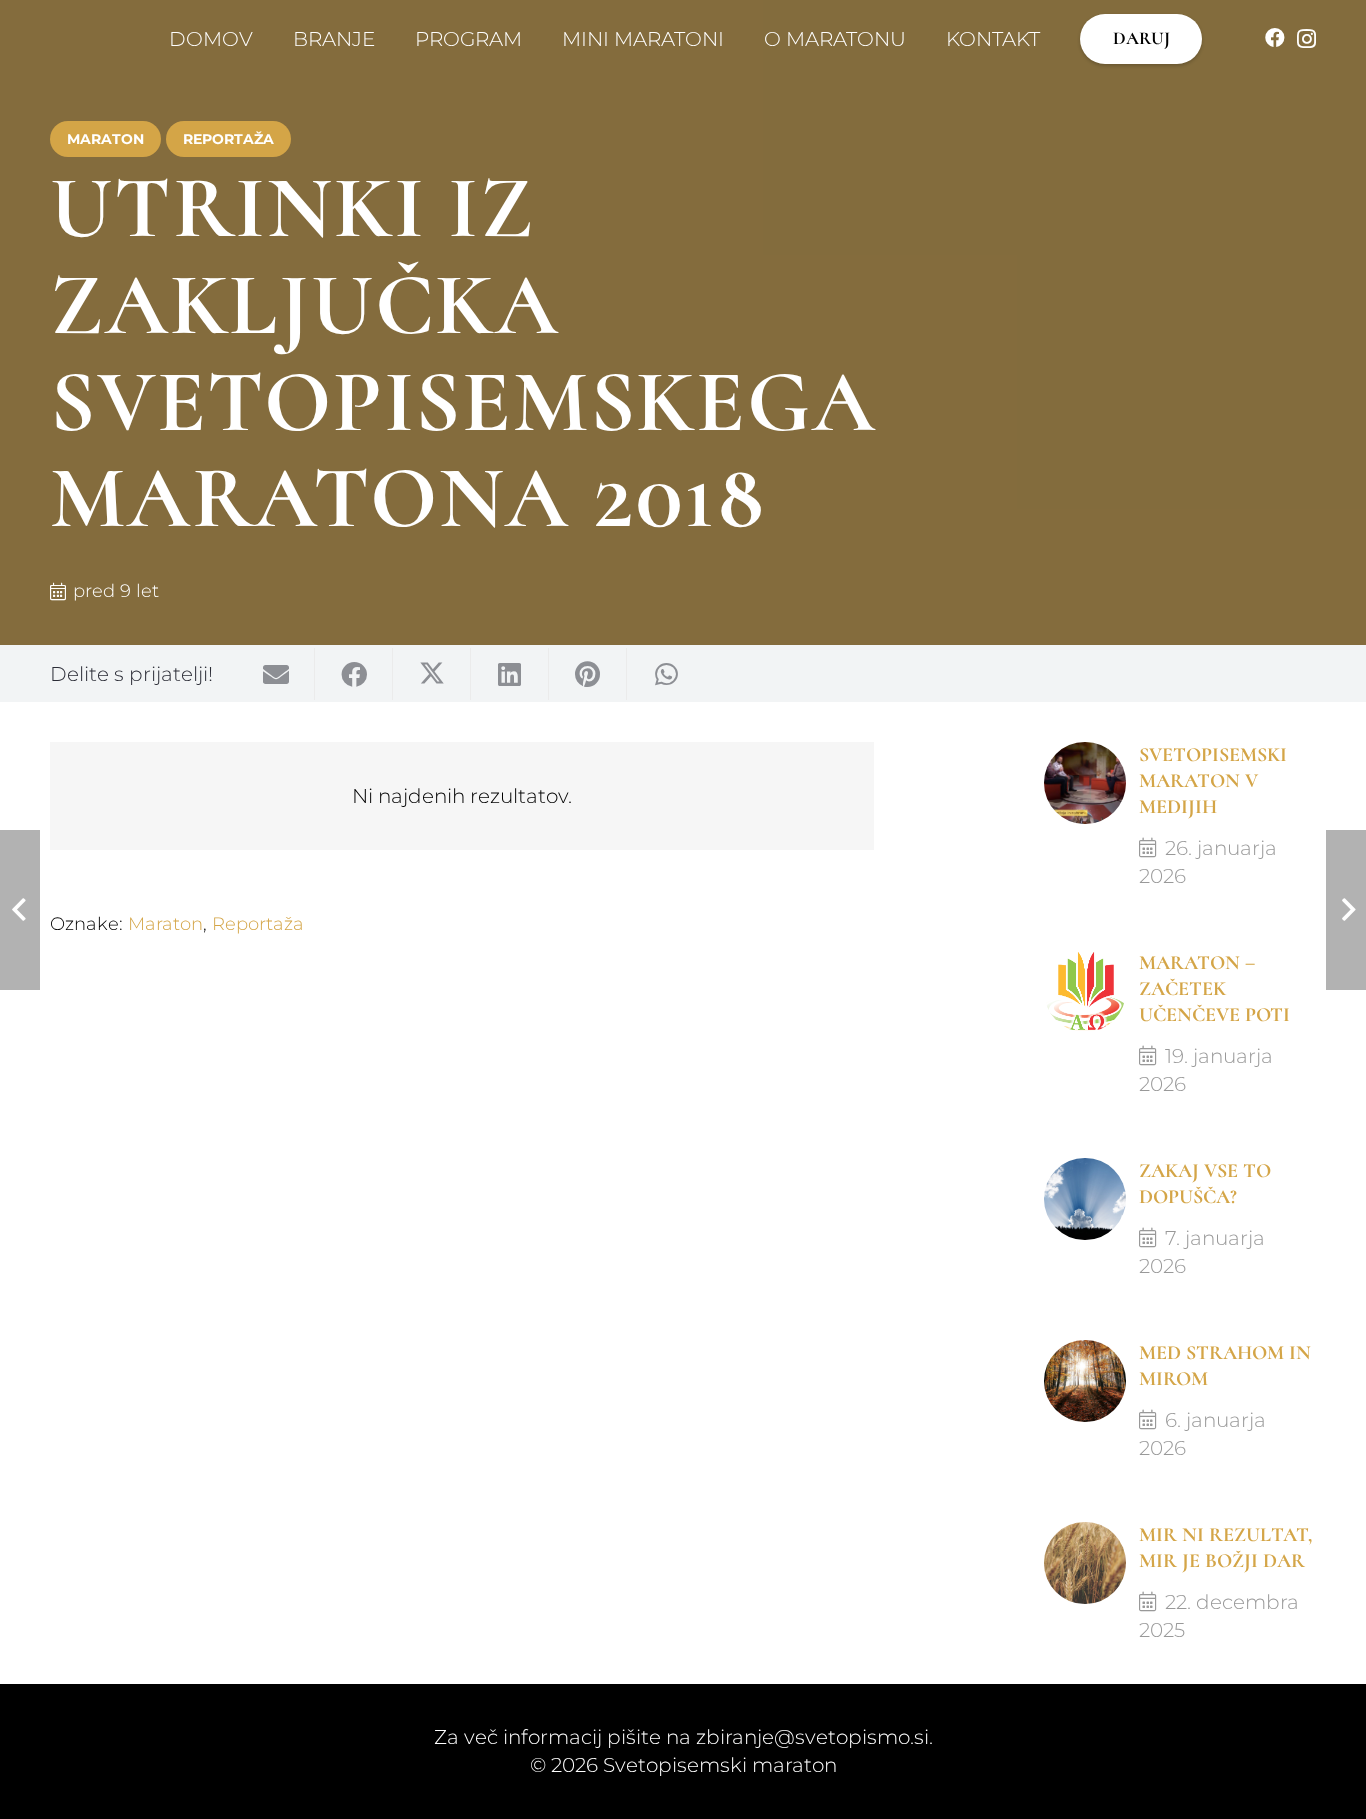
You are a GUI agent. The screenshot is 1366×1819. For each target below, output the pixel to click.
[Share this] (354, 674)
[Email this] (276, 674)
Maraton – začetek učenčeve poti (1214, 989)
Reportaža (258, 924)
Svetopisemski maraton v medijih (1213, 781)
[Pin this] (588, 674)
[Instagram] (1306, 39)
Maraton (165, 924)
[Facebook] (1275, 38)
